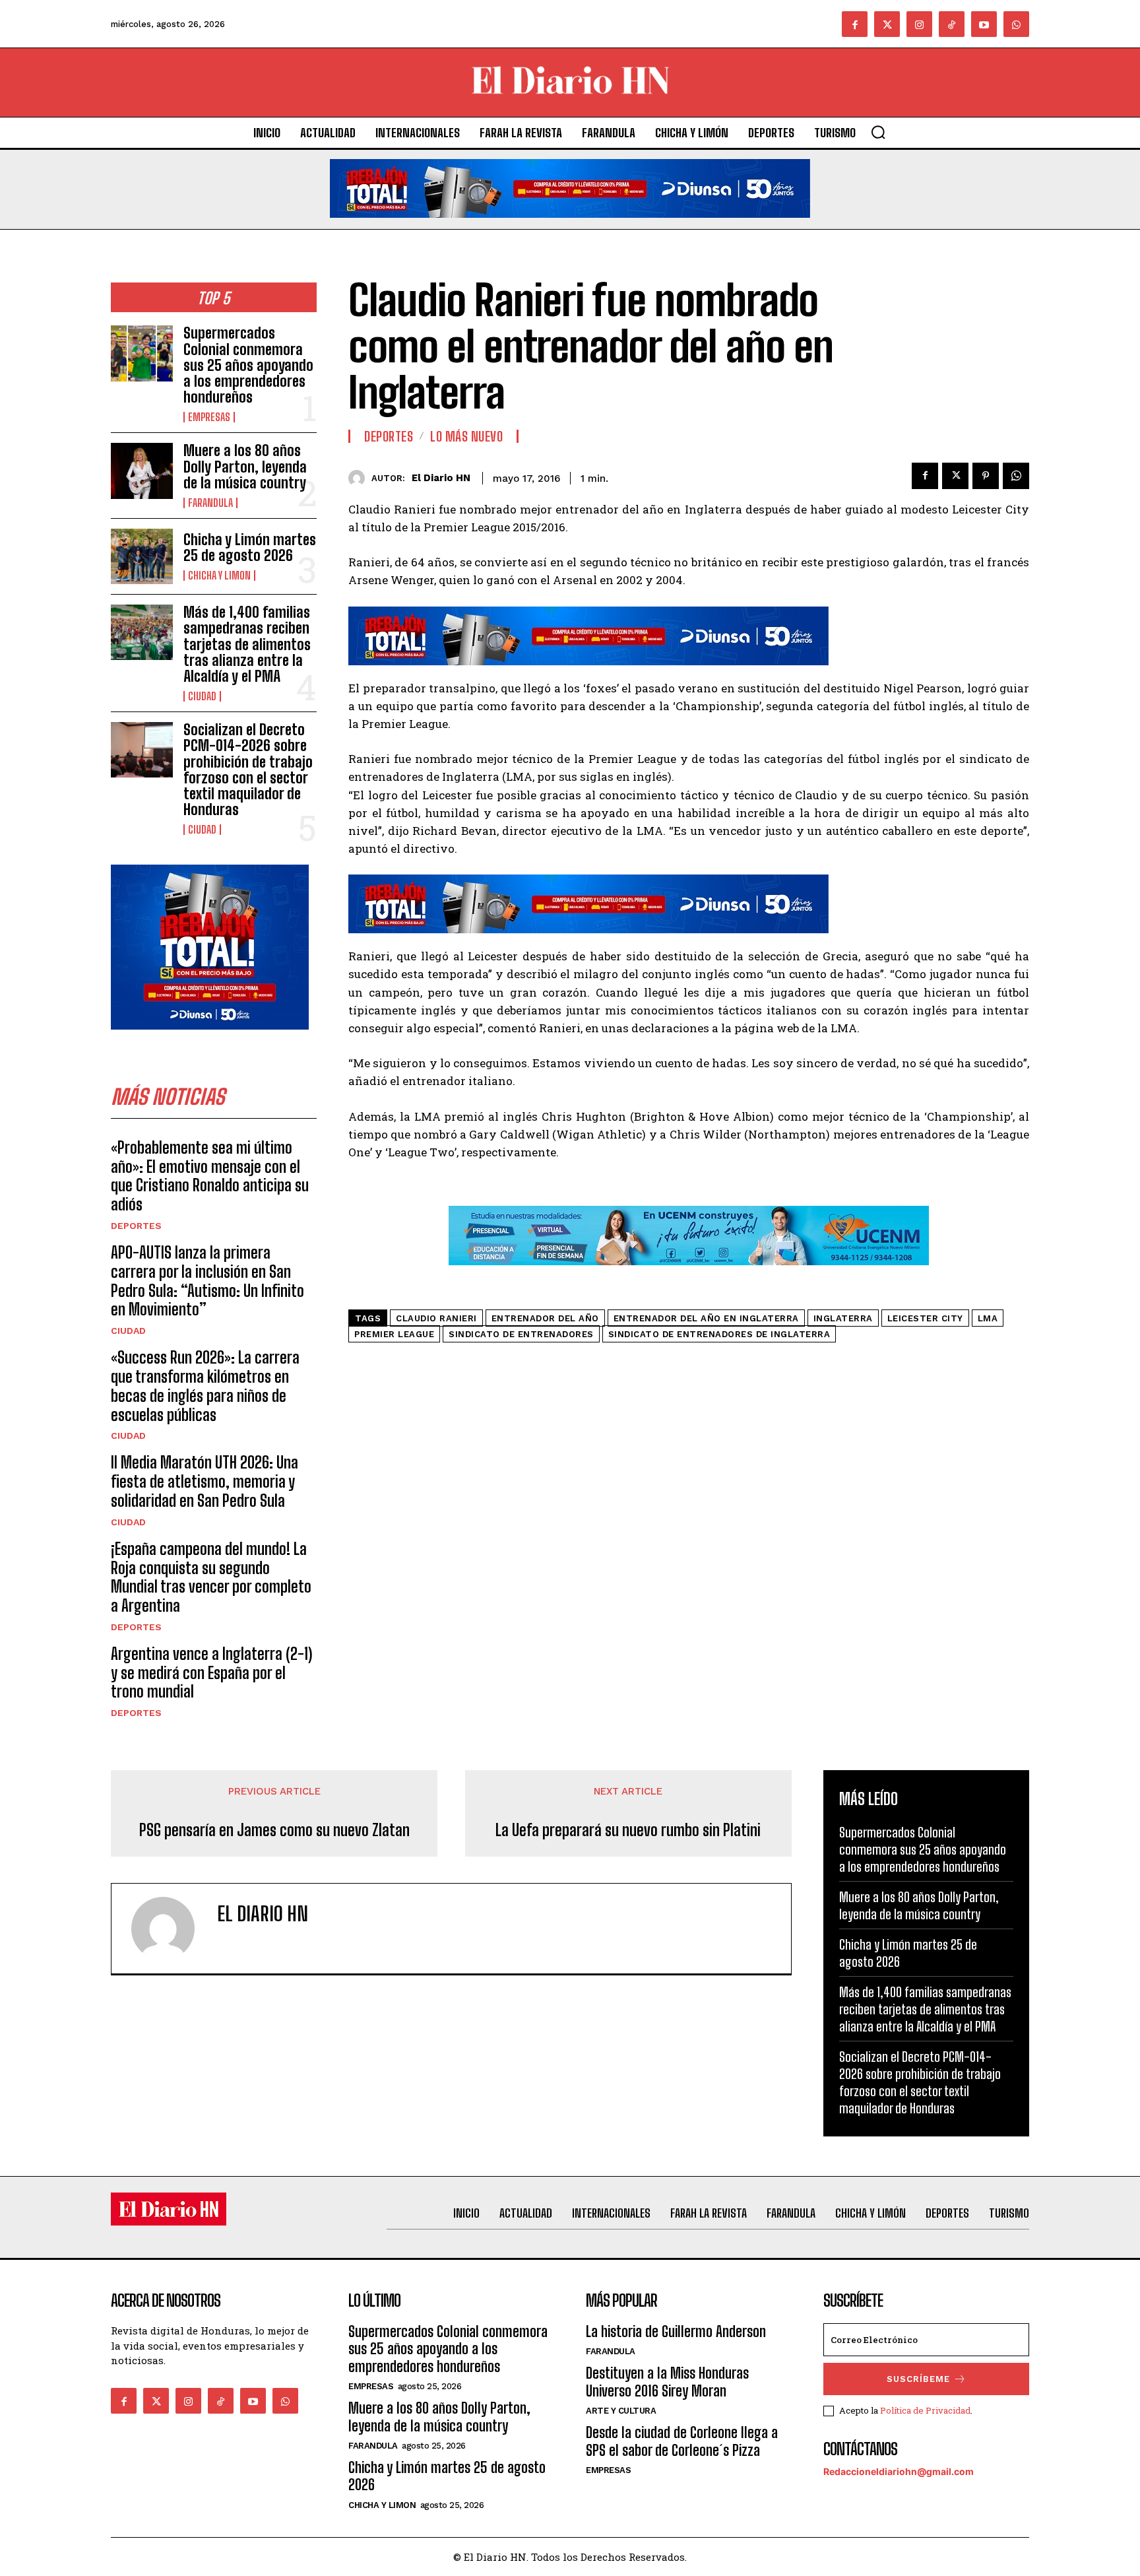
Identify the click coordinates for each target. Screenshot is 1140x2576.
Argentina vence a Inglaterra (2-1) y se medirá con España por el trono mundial (211, 1673)
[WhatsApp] (1016, 476)
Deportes (136, 1226)
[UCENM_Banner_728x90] (689, 1275)
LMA (988, 1318)
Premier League (394, 1334)
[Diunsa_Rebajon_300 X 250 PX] (210, 1040)
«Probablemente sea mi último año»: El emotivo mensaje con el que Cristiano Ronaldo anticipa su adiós (210, 1176)
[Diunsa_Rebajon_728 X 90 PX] (570, 228)
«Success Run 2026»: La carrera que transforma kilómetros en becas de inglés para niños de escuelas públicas (205, 1386)
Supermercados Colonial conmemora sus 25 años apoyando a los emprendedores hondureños (248, 365)
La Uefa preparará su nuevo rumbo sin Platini (628, 1830)
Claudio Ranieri (436, 1318)
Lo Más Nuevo (466, 436)
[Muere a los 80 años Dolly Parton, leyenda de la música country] (142, 471)
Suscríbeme (918, 2379)
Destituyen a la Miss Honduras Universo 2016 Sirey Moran (667, 2382)
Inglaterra (843, 1318)
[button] (878, 132)
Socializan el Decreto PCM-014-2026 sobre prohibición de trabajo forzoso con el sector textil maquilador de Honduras (248, 770)
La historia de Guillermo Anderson (676, 2331)
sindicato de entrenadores (521, 1334)
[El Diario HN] (360, 478)
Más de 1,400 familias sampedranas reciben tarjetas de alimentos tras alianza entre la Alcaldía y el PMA (247, 644)
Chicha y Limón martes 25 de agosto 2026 (250, 547)
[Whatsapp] (1016, 24)
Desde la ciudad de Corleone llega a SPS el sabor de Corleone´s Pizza (682, 2441)
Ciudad (202, 696)
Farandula (210, 503)
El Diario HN (441, 478)
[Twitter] (887, 24)
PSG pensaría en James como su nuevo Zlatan (274, 1830)
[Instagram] (919, 24)
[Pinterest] (986, 476)
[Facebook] (855, 24)
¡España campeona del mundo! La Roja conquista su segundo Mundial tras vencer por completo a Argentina (211, 1577)
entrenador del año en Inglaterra (706, 1318)
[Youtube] (984, 24)
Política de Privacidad (925, 2410)
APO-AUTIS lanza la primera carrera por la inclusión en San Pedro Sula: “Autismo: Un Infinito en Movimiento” (207, 1281)
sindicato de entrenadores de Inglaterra (719, 1334)
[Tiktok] (952, 24)
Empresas (209, 417)
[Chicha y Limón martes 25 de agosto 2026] (142, 556)
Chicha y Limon (219, 576)
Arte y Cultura (621, 2411)
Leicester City (925, 1318)
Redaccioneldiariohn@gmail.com (899, 2471)
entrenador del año (545, 1318)
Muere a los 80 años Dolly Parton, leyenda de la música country (245, 466)
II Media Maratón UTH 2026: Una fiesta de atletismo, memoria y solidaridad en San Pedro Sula (205, 1481)
